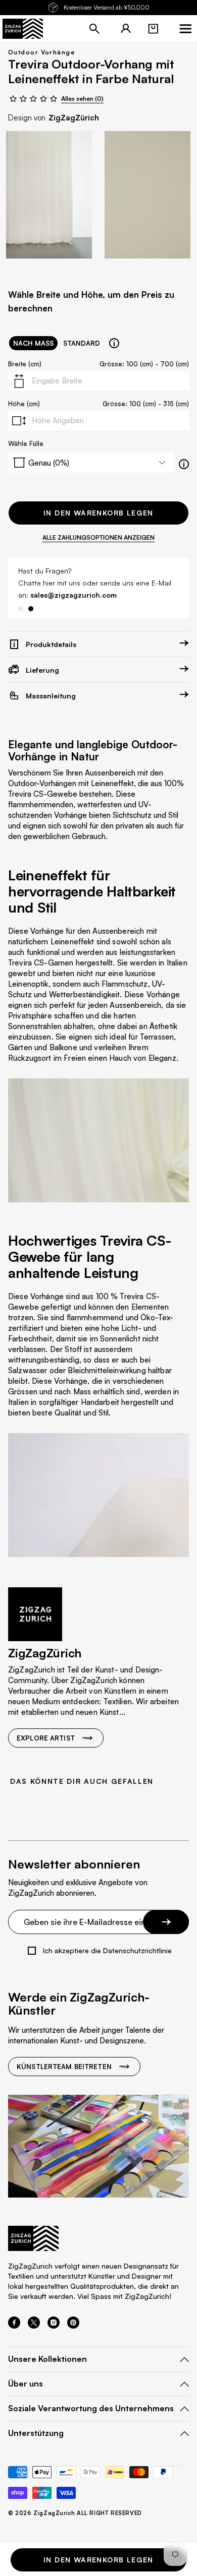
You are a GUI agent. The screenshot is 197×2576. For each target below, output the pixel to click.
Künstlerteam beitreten (64, 2067)
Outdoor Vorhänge (41, 52)
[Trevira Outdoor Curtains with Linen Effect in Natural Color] (49, 195)
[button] (153, 29)
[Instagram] (54, 2326)
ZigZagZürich (74, 118)
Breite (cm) (25, 364)
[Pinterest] (73, 2326)
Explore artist (46, 1738)
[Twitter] (34, 2326)
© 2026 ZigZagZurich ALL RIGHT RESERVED (75, 2513)
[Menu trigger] (185, 29)
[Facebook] (14, 2326)
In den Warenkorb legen (98, 513)
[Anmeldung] (126, 29)
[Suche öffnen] (94, 29)
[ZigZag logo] (23, 29)
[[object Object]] (114, 343)
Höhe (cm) (24, 404)
